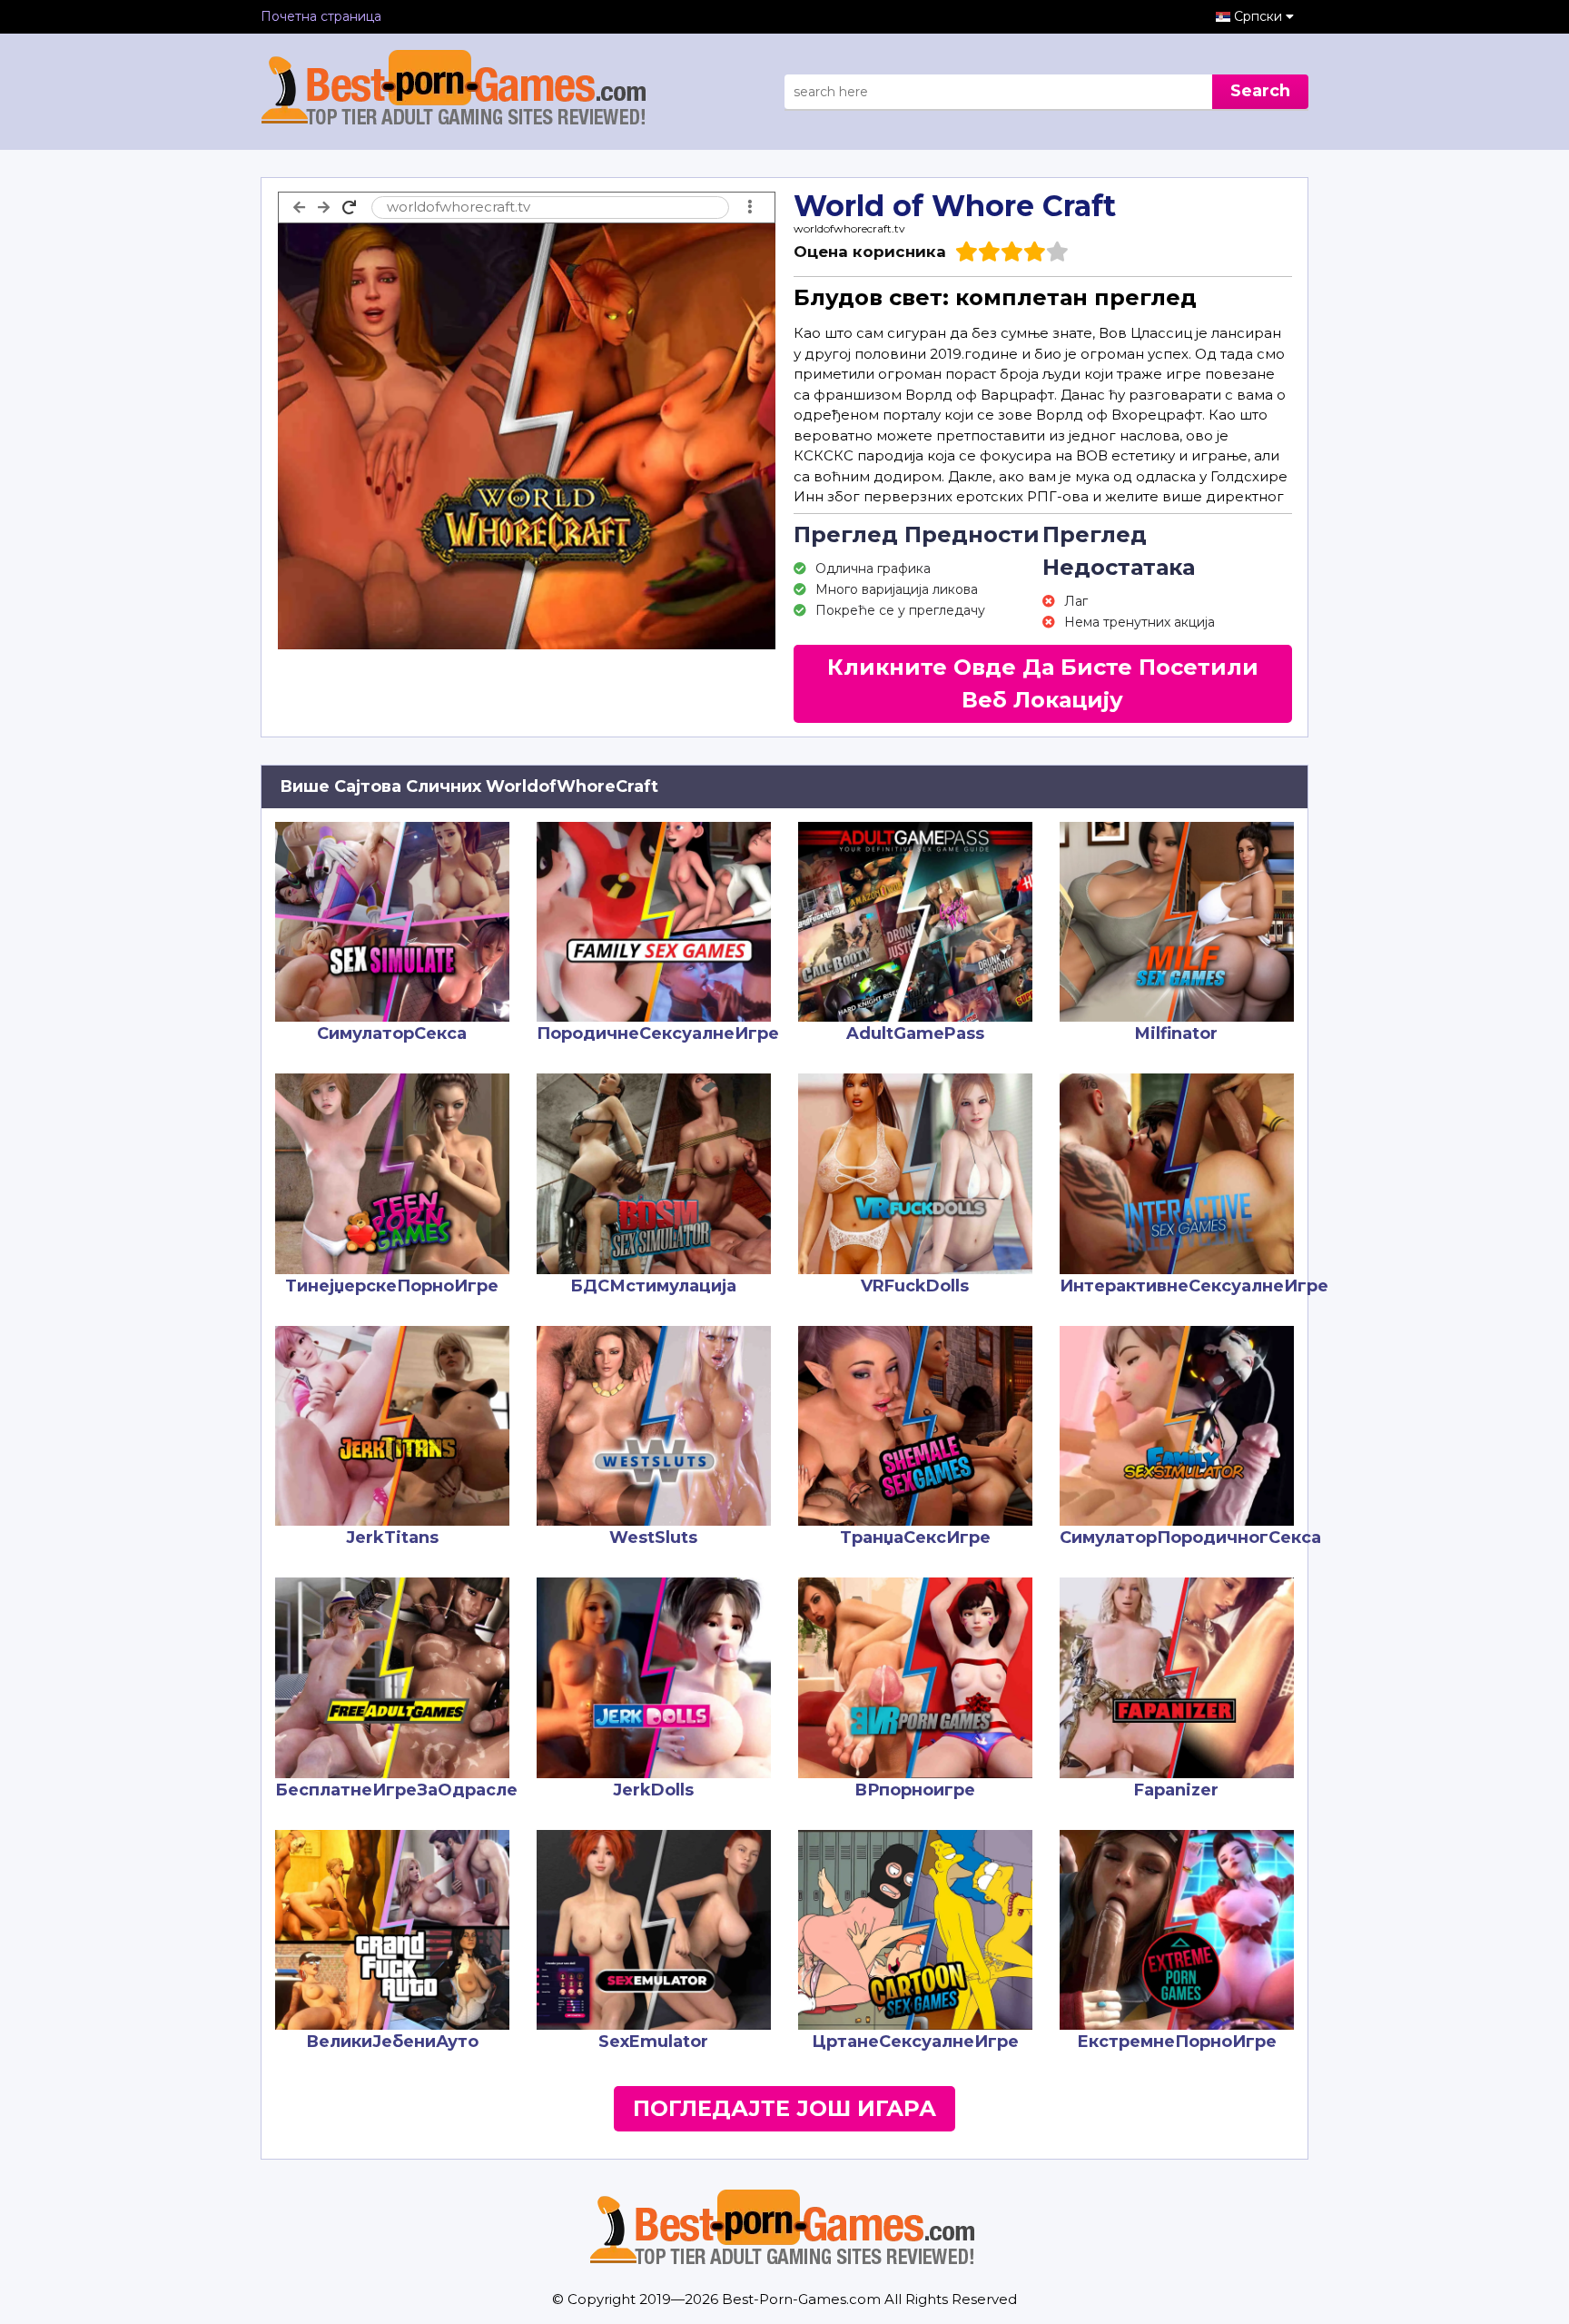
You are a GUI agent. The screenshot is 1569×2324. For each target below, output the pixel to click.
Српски (1260, 16)
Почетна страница (321, 16)
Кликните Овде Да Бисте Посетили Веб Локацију (1043, 683)
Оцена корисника (870, 252)
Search (1260, 91)
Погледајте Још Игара (784, 2108)
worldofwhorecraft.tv (849, 228)
